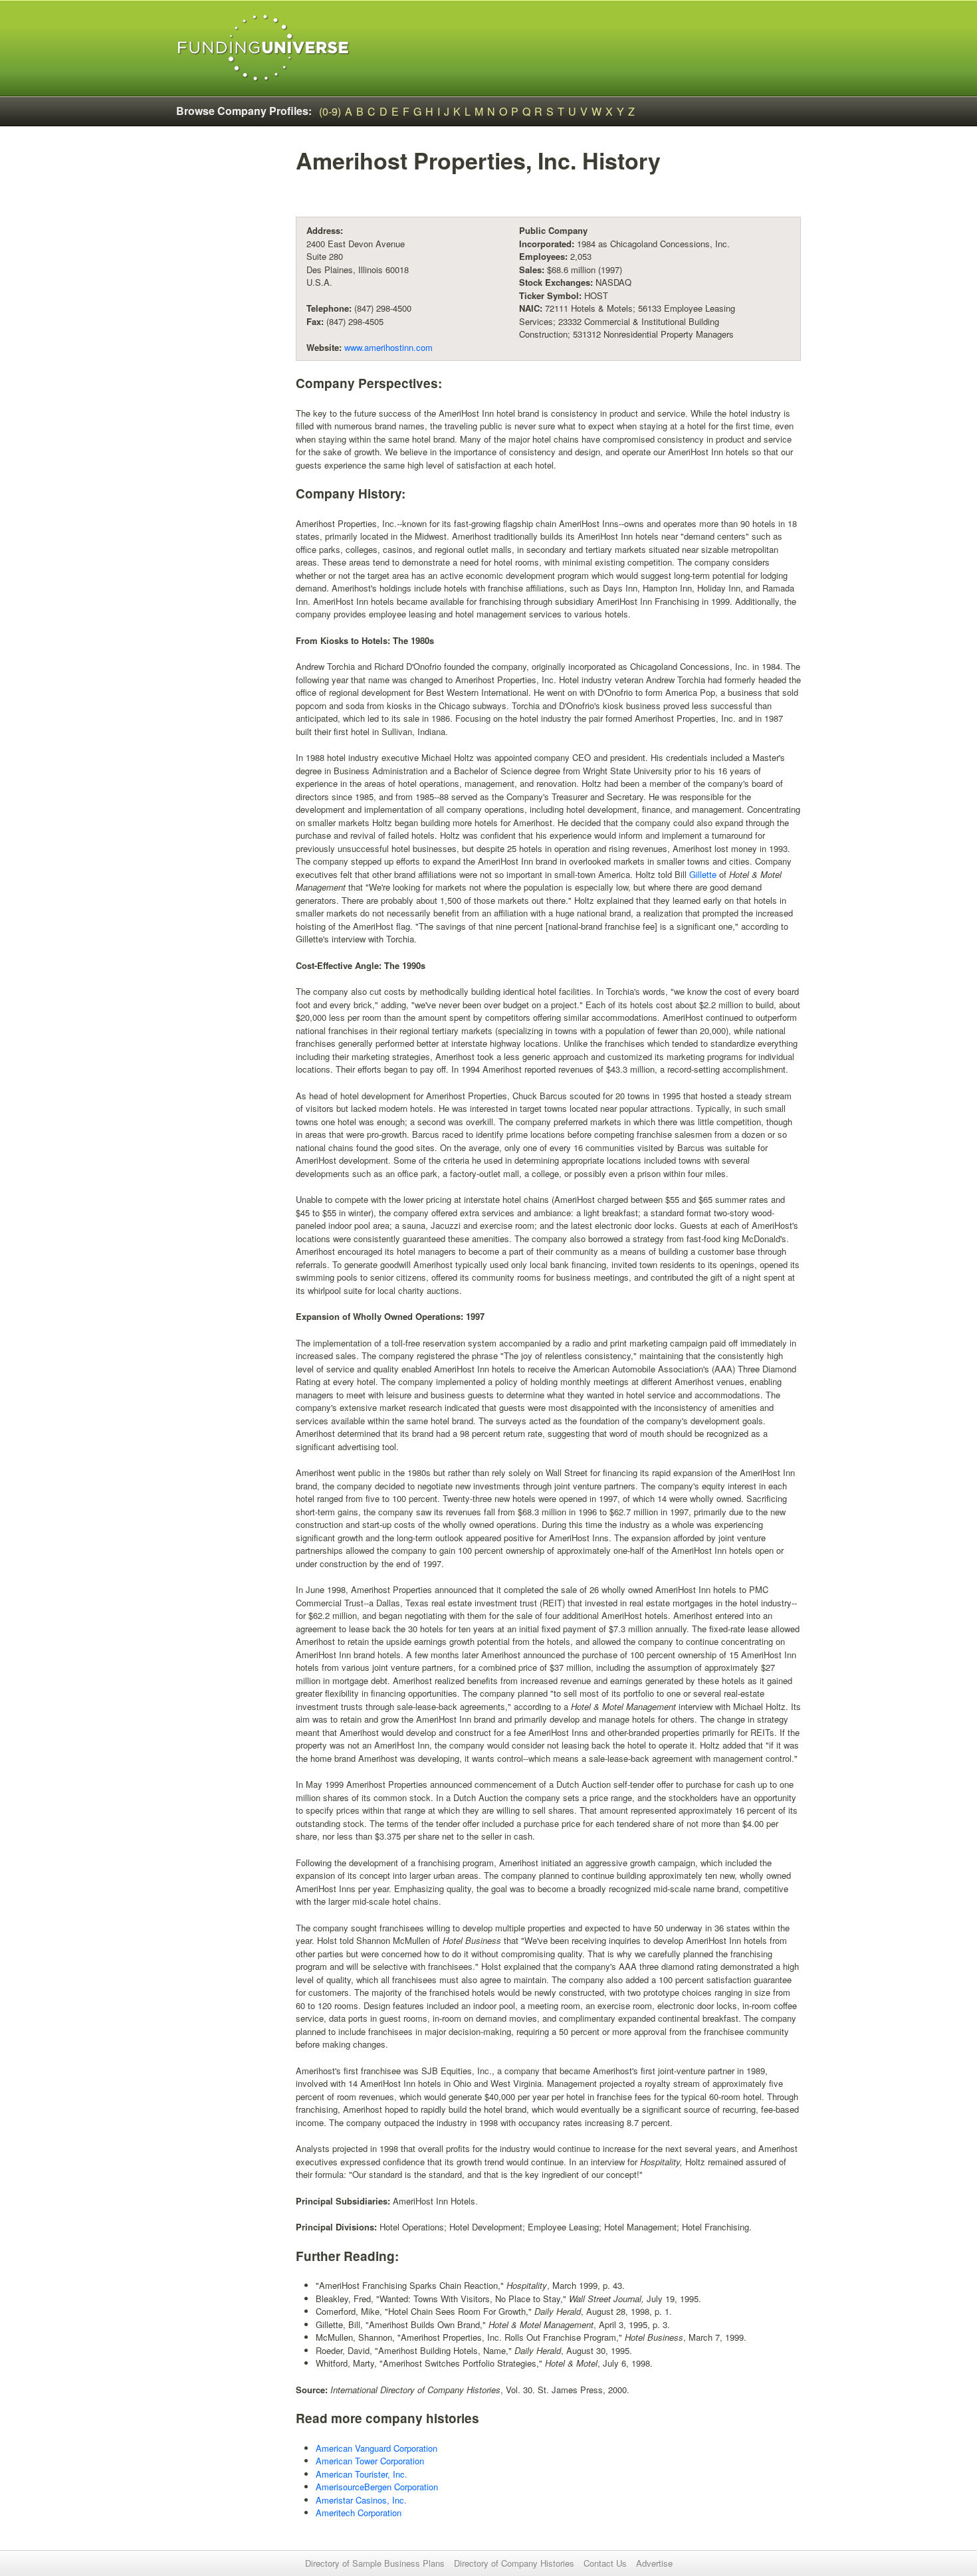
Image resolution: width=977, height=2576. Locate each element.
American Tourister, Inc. (362, 2474)
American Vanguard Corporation (377, 2448)
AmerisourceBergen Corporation (377, 2487)
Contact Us (605, 2563)
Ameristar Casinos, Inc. (361, 2500)
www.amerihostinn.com (388, 347)
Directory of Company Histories (514, 2563)
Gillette (703, 874)
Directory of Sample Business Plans (375, 2563)
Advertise (654, 2563)
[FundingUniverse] (264, 48)
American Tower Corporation (370, 2461)
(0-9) (330, 111)
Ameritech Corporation (359, 2513)
